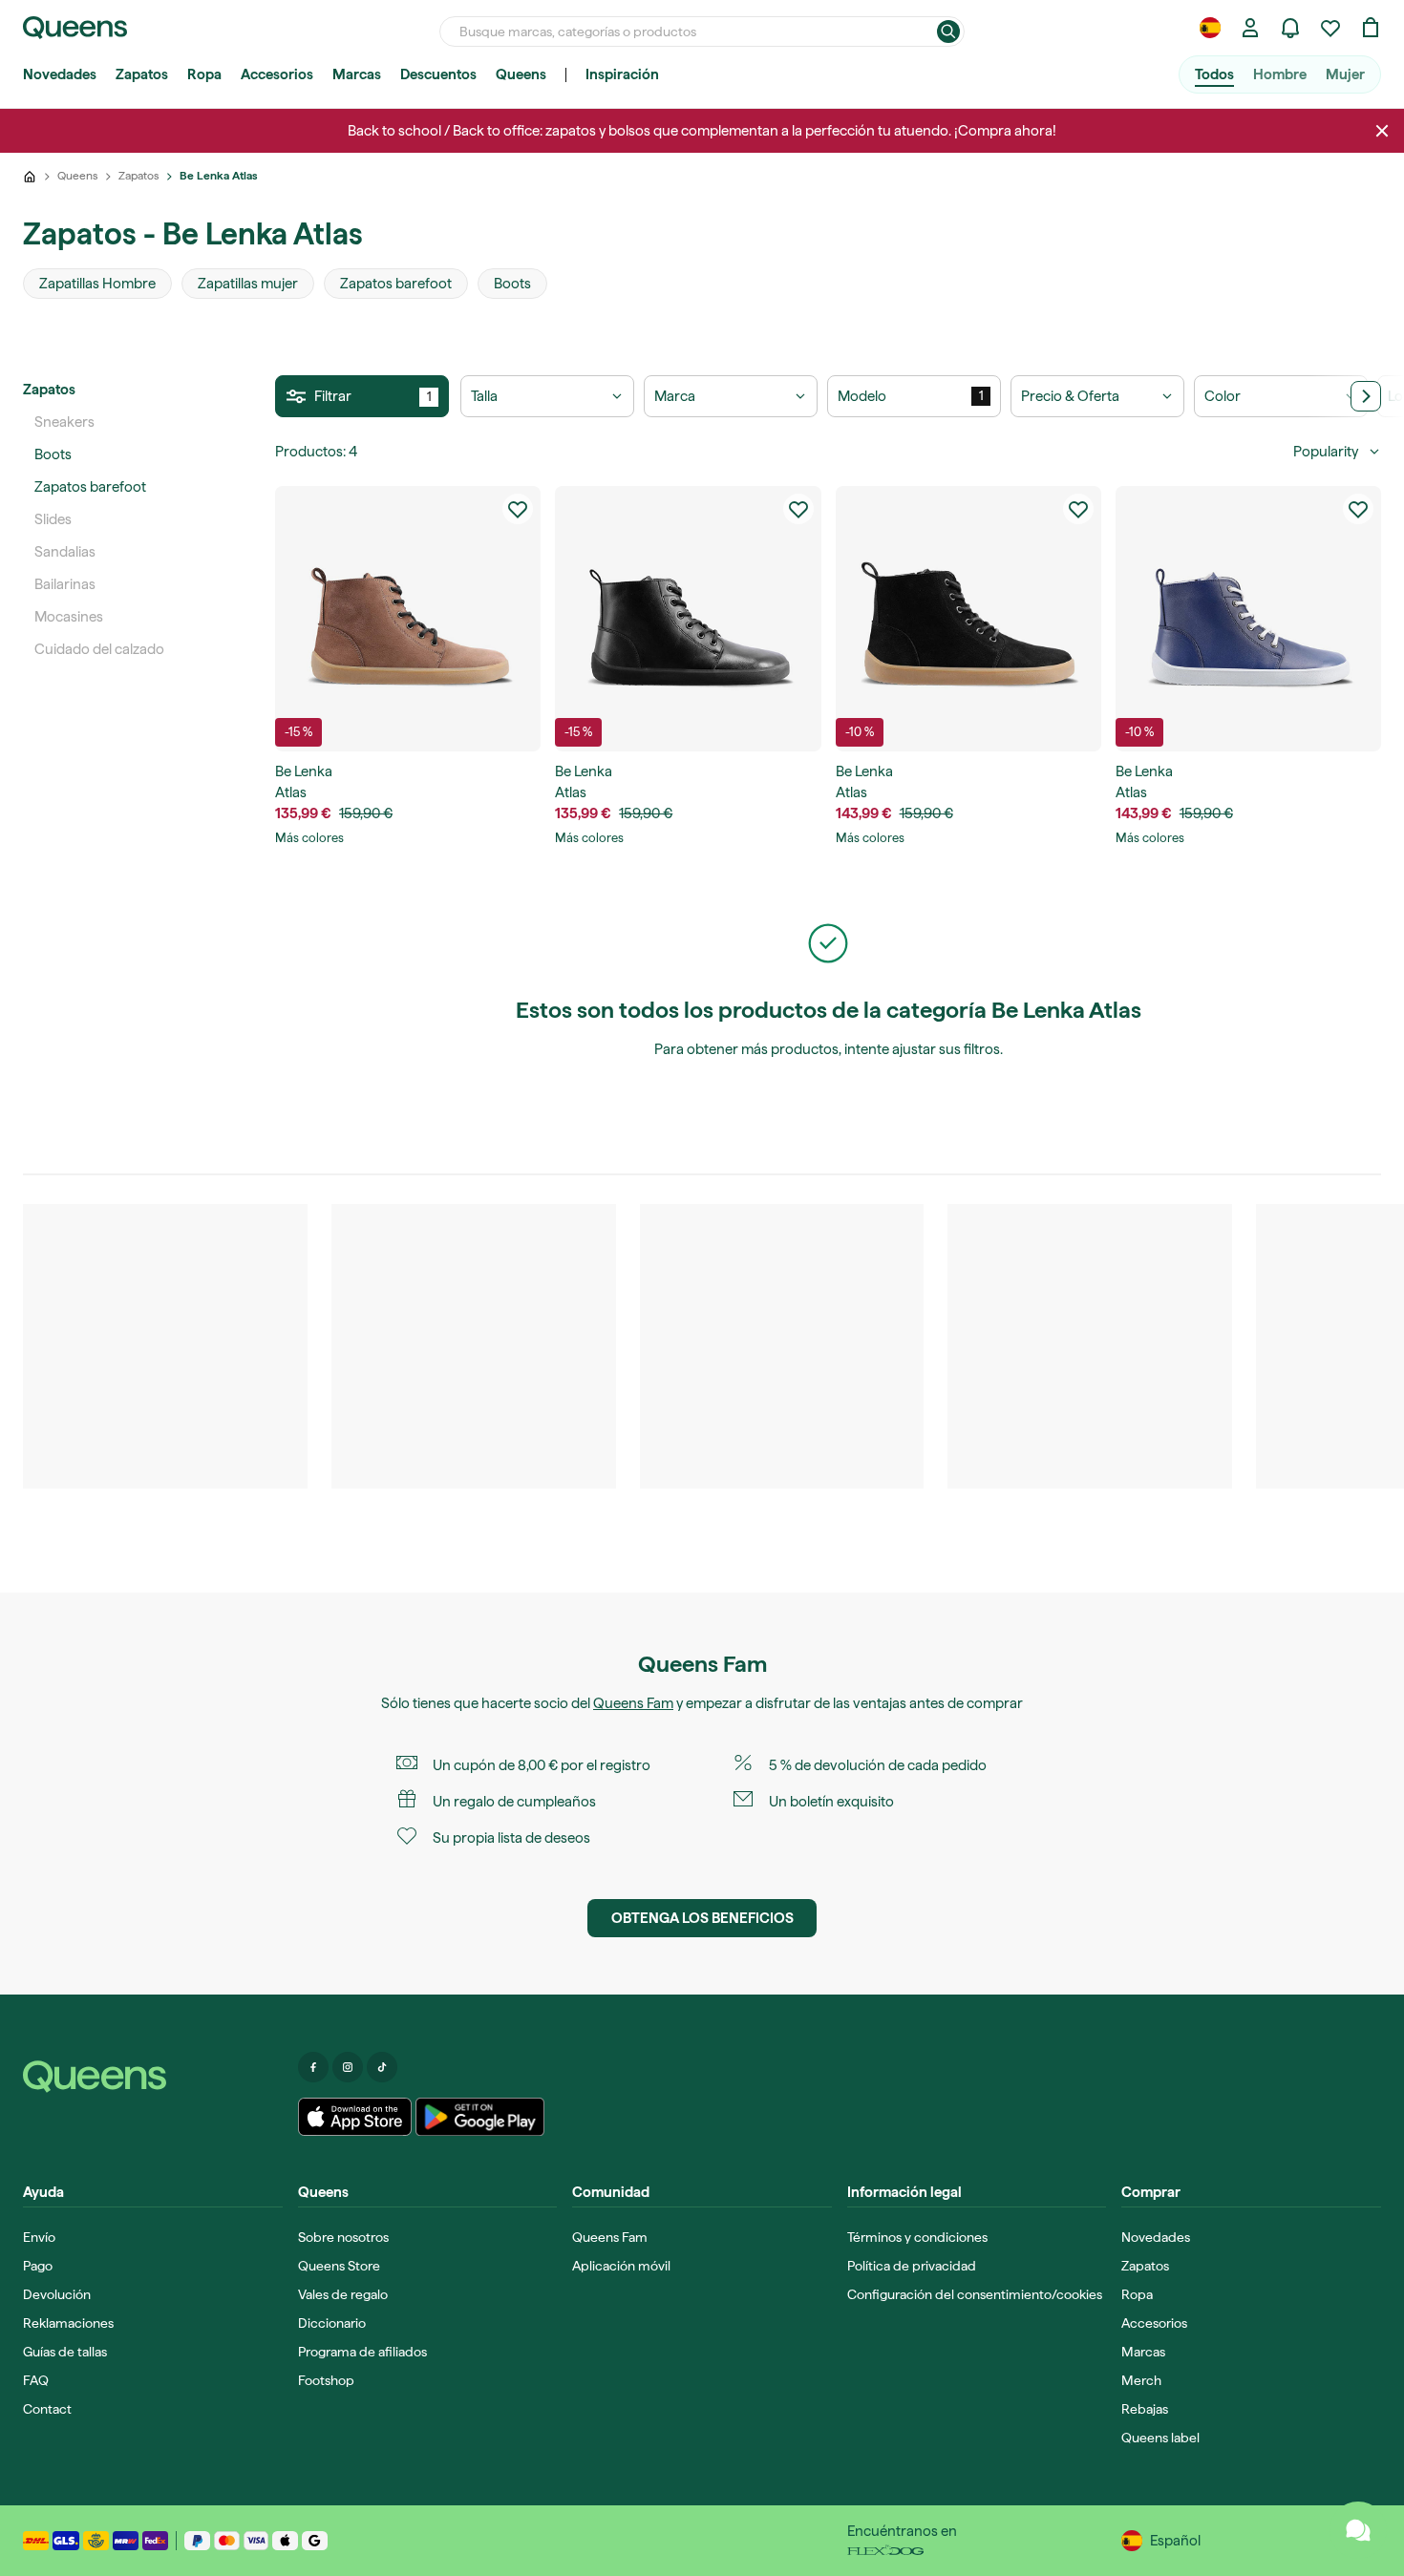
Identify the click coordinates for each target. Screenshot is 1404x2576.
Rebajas (1145, 2409)
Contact (47, 2409)
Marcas (357, 74)
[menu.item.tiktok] (382, 2067)
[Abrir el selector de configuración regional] (1210, 28)
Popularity (1326, 452)
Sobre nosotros (343, 2237)
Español (1175, 2541)
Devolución (57, 2294)
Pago (38, 2266)
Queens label (1160, 2438)
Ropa (204, 74)
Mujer (1345, 74)
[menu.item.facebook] (313, 2067)
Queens (521, 74)
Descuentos (438, 74)
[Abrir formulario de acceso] (1250, 28)
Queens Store (339, 2266)
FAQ (36, 2380)
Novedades (60, 74)
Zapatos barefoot (90, 487)
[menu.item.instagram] (348, 2067)
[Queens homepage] (75, 28)
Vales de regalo (343, 2294)
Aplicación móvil (621, 2266)
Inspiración (622, 74)
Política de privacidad (912, 2266)
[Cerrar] (1382, 131)
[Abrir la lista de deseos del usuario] (1330, 28)
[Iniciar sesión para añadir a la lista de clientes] (518, 509)
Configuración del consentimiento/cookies (975, 2294)
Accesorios (277, 74)
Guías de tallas (65, 2352)
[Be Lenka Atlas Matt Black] (968, 619)
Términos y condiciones (917, 2237)
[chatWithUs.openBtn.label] (1358, 2530)
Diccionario (332, 2323)
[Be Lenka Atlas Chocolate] (408, 619)
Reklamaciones (68, 2323)
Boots (53, 454)
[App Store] (355, 2117)
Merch (1141, 2380)
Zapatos (142, 74)
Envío (39, 2237)
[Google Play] (480, 2117)
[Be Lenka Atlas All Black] (688, 619)
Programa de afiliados (362, 2352)
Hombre (1280, 74)
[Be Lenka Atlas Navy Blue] (1248, 619)
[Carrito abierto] (1371, 28)
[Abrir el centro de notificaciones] (1290, 28)
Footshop (326, 2380)
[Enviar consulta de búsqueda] (948, 32)
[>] (1366, 396)
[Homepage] (153, 2077)
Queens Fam (633, 1703)
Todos (1214, 74)
